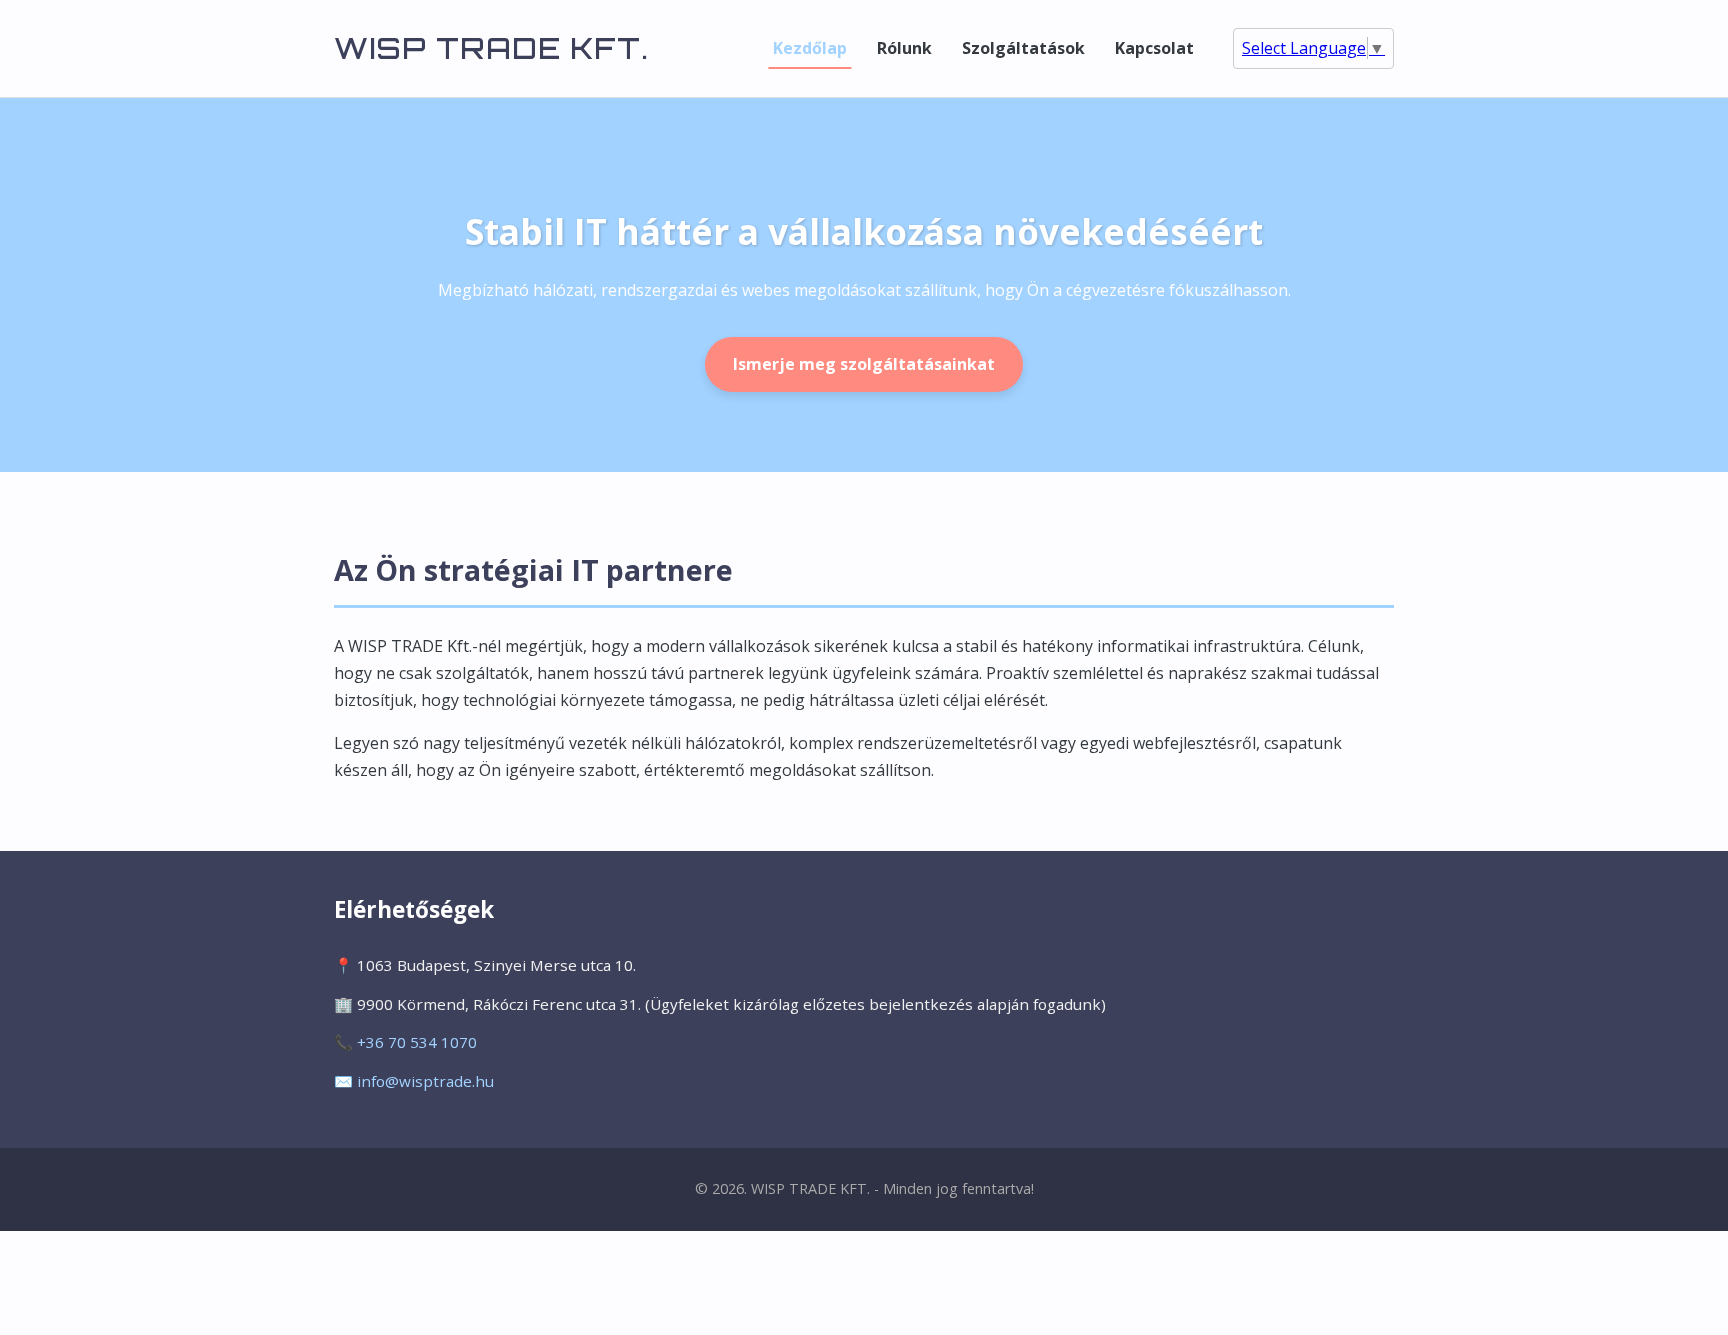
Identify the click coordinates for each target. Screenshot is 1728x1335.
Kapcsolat (1154, 48)
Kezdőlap (810, 48)
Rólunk (904, 48)
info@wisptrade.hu (425, 1081)
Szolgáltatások (1023, 48)
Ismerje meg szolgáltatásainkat (864, 364)
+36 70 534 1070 (417, 1042)
